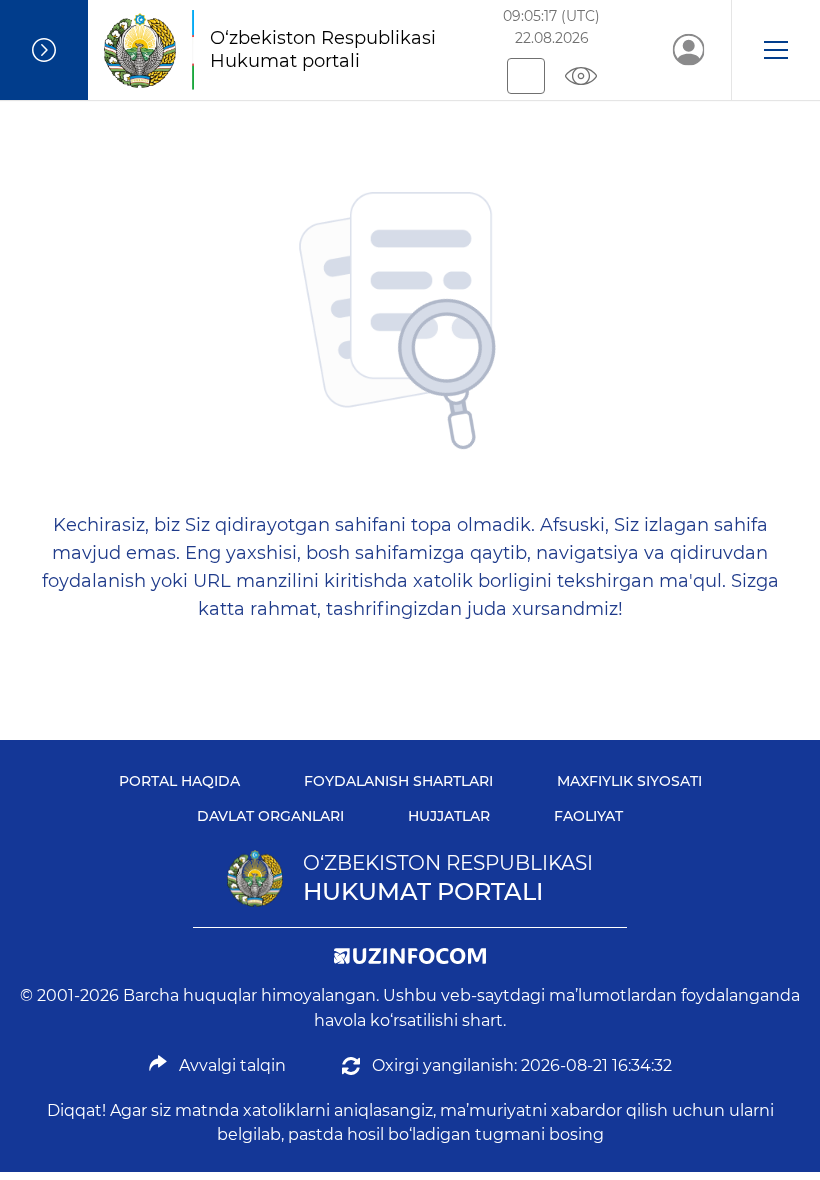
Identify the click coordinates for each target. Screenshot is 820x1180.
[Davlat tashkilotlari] (44, 50)
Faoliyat (588, 816)
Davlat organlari (270, 816)
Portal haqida (179, 781)
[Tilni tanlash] (526, 76)
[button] (775, 50)
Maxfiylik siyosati (629, 781)
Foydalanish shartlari (398, 781)
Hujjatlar (449, 816)
